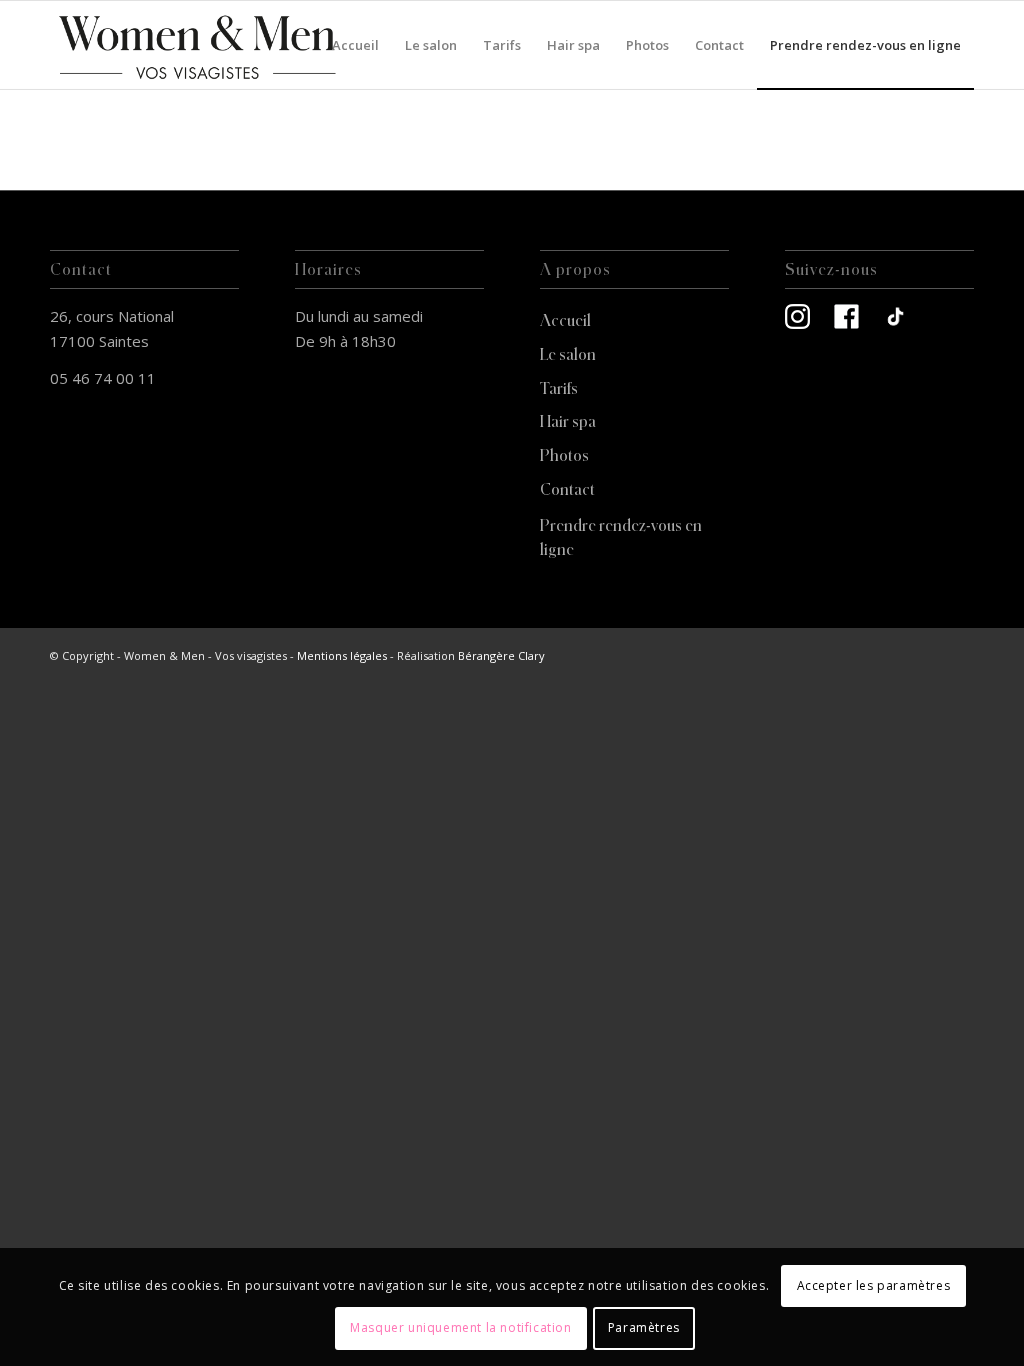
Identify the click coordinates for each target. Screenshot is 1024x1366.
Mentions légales (342, 655)
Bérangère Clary (501, 655)
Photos (564, 455)
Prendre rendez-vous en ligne (621, 537)
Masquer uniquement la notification (460, 1327)
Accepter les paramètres (874, 1285)
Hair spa (568, 421)
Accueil (565, 320)
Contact (567, 489)
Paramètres (644, 1327)
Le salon (568, 354)
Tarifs (559, 388)
